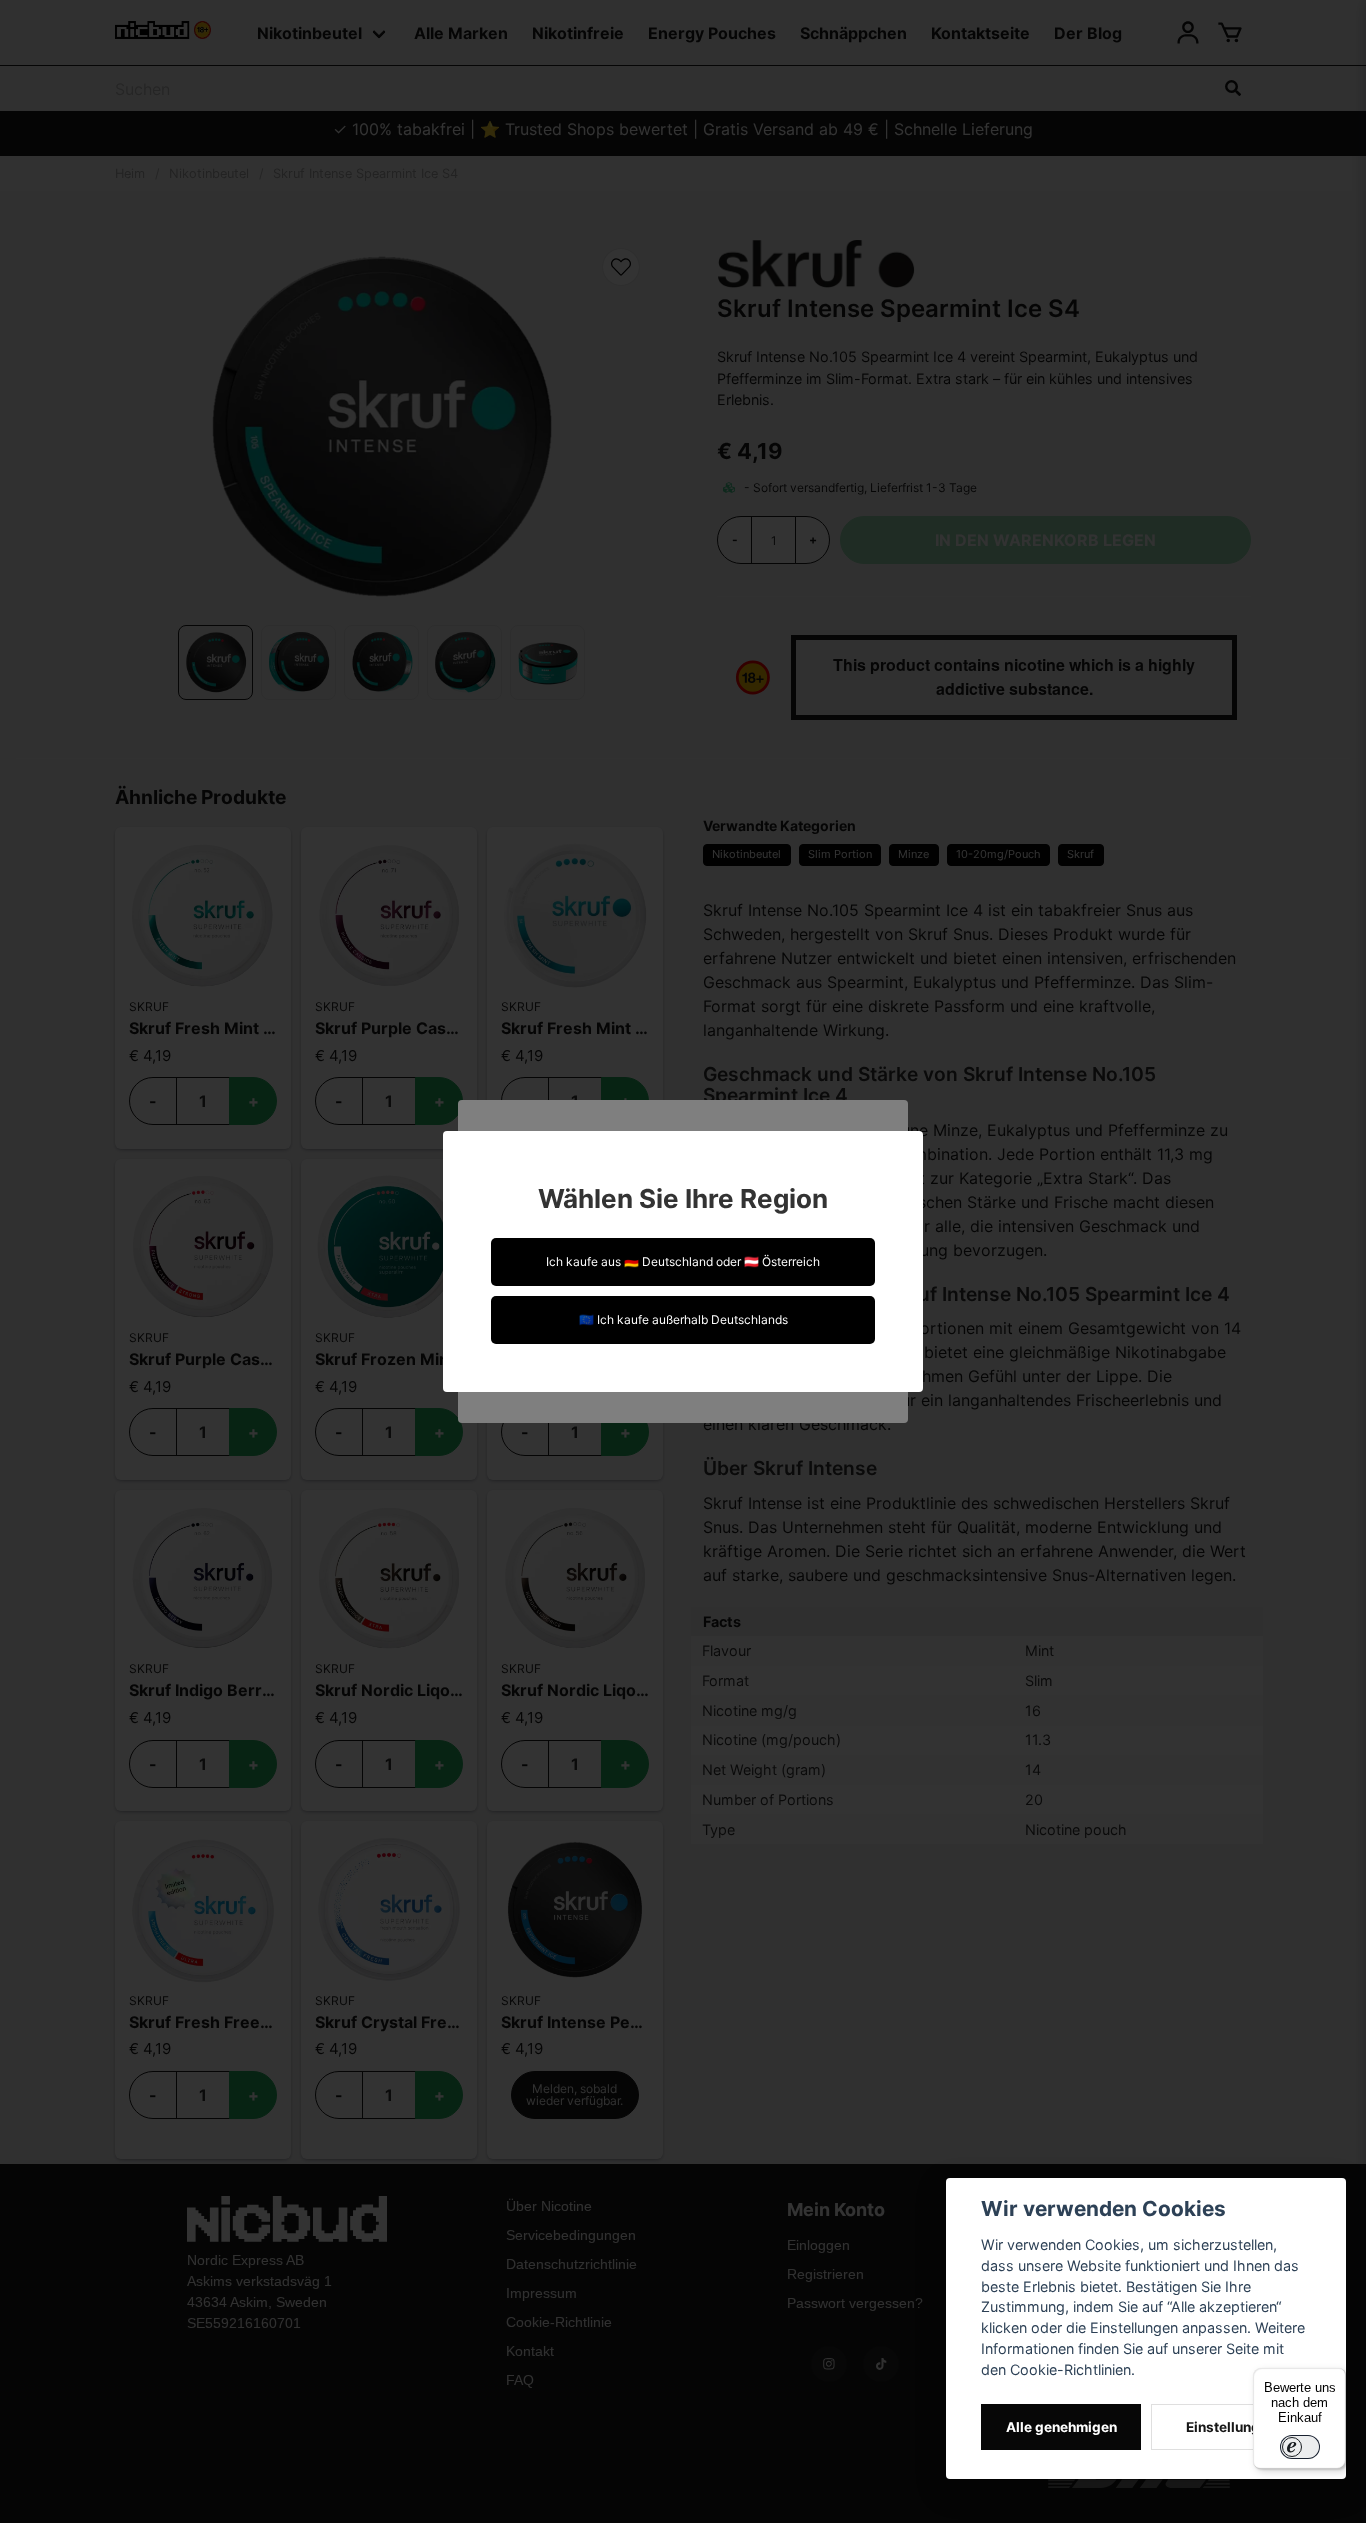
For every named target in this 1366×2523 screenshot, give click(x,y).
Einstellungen (1231, 2427)
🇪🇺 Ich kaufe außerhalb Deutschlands (683, 1319)
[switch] (1300, 2447)
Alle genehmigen (1061, 2427)
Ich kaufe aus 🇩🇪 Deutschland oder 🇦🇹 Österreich (683, 1261)
